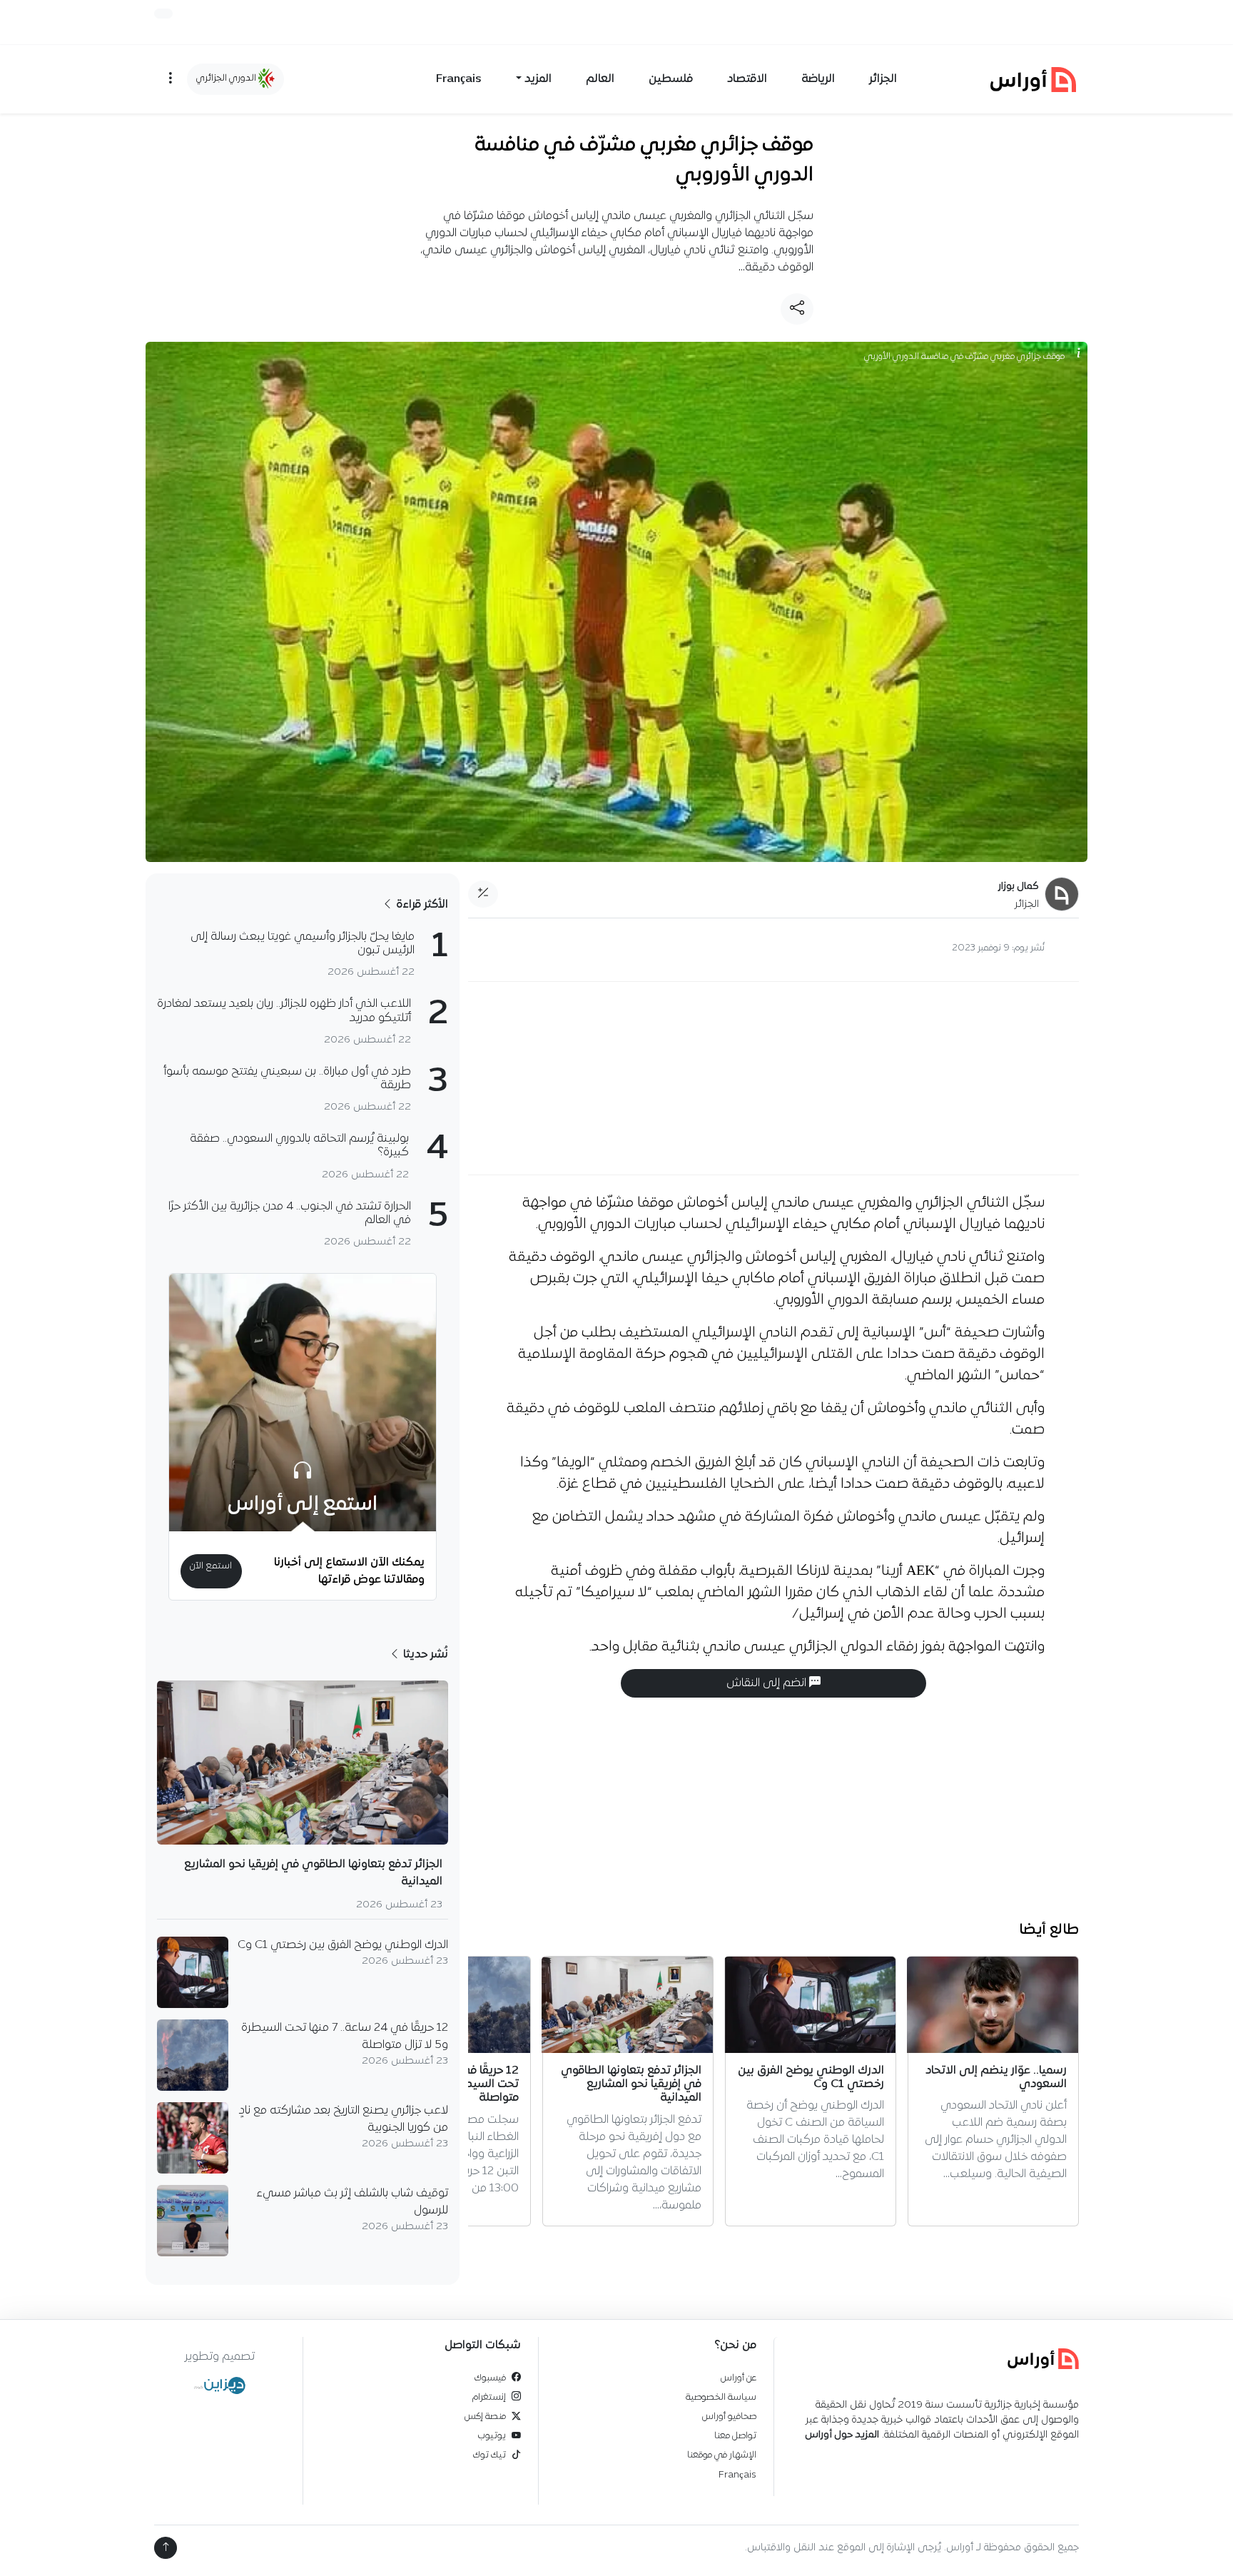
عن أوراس (739, 2378)
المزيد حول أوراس (842, 2435)
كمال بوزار (1019, 887)
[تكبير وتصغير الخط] (483, 894)
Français (459, 79)
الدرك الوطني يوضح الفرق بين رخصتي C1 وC (343, 1945)
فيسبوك (490, 2378)
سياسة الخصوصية (721, 2397)
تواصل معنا (735, 2436)
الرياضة (818, 79)
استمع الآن (211, 1566)
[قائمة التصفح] (171, 79)
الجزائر (883, 79)
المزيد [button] (538, 79)
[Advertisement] (773, 1078)
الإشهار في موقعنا (722, 2455)
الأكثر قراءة (421, 905)
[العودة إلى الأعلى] (166, 2548)
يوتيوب (492, 2436)
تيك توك (489, 2455)
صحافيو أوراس (729, 2417)
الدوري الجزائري (227, 78)
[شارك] (797, 309)
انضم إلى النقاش (768, 1683)
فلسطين (671, 79)
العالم (600, 79)
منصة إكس (485, 2417)
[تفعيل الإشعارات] (163, 14)
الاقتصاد (747, 79)
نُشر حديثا (424, 1655)
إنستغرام (489, 2397)
